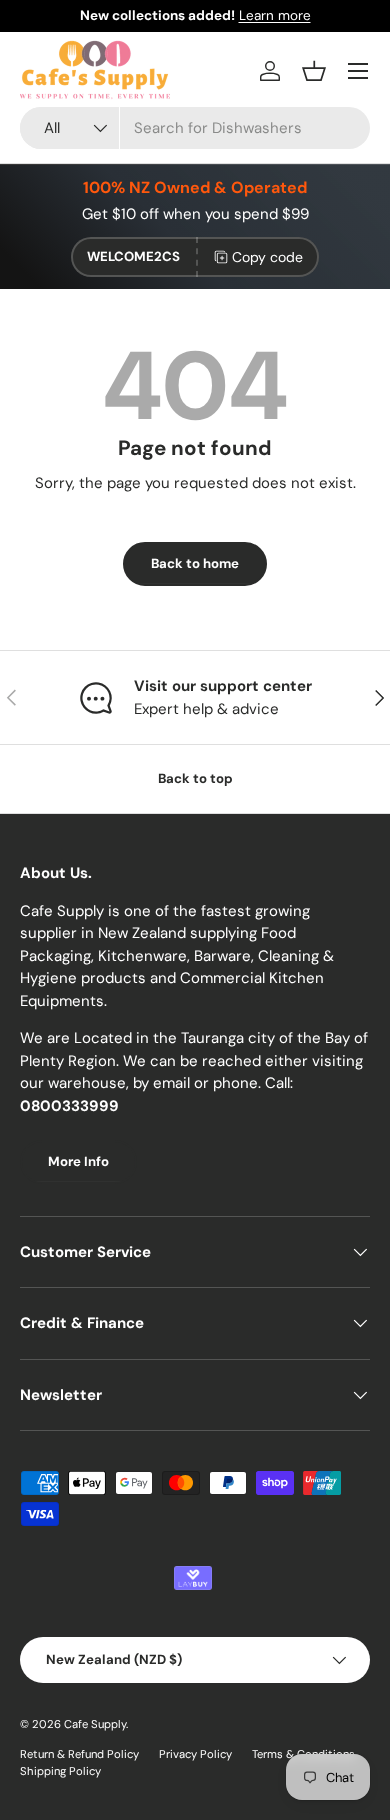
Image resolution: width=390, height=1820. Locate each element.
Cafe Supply (95, 1724)
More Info (78, 1161)
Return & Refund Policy (79, 1754)
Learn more (275, 15)
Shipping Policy (60, 1771)
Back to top (195, 778)
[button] (314, 71)
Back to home (195, 563)
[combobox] (195, 128)
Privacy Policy (195, 1754)
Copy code (267, 257)
